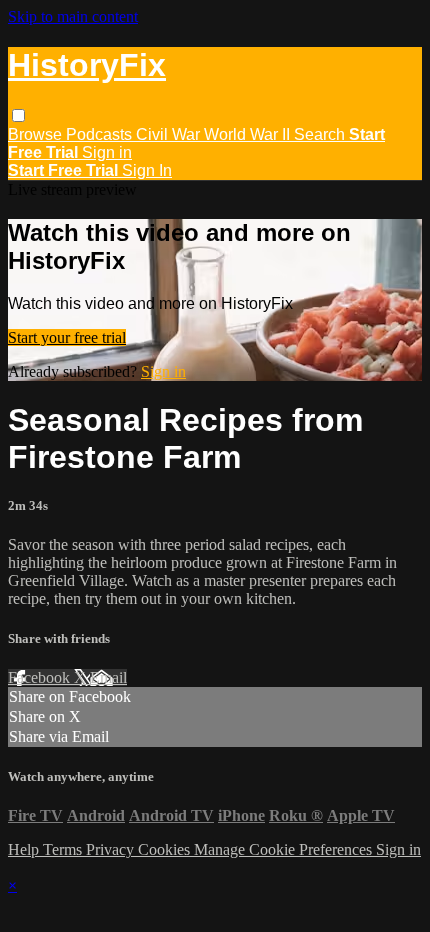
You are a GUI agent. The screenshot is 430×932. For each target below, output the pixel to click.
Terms (64, 849)
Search (321, 134)
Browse (37, 134)
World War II (249, 134)
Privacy (112, 849)
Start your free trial (67, 337)
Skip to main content (73, 16)
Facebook (41, 677)
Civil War (170, 134)
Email (108, 677)
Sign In (147, 170)
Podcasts (101, 134)
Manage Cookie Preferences (285, 849)
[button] (18, 115)
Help (25, 849)
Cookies (166, 849)
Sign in (107, 152)
